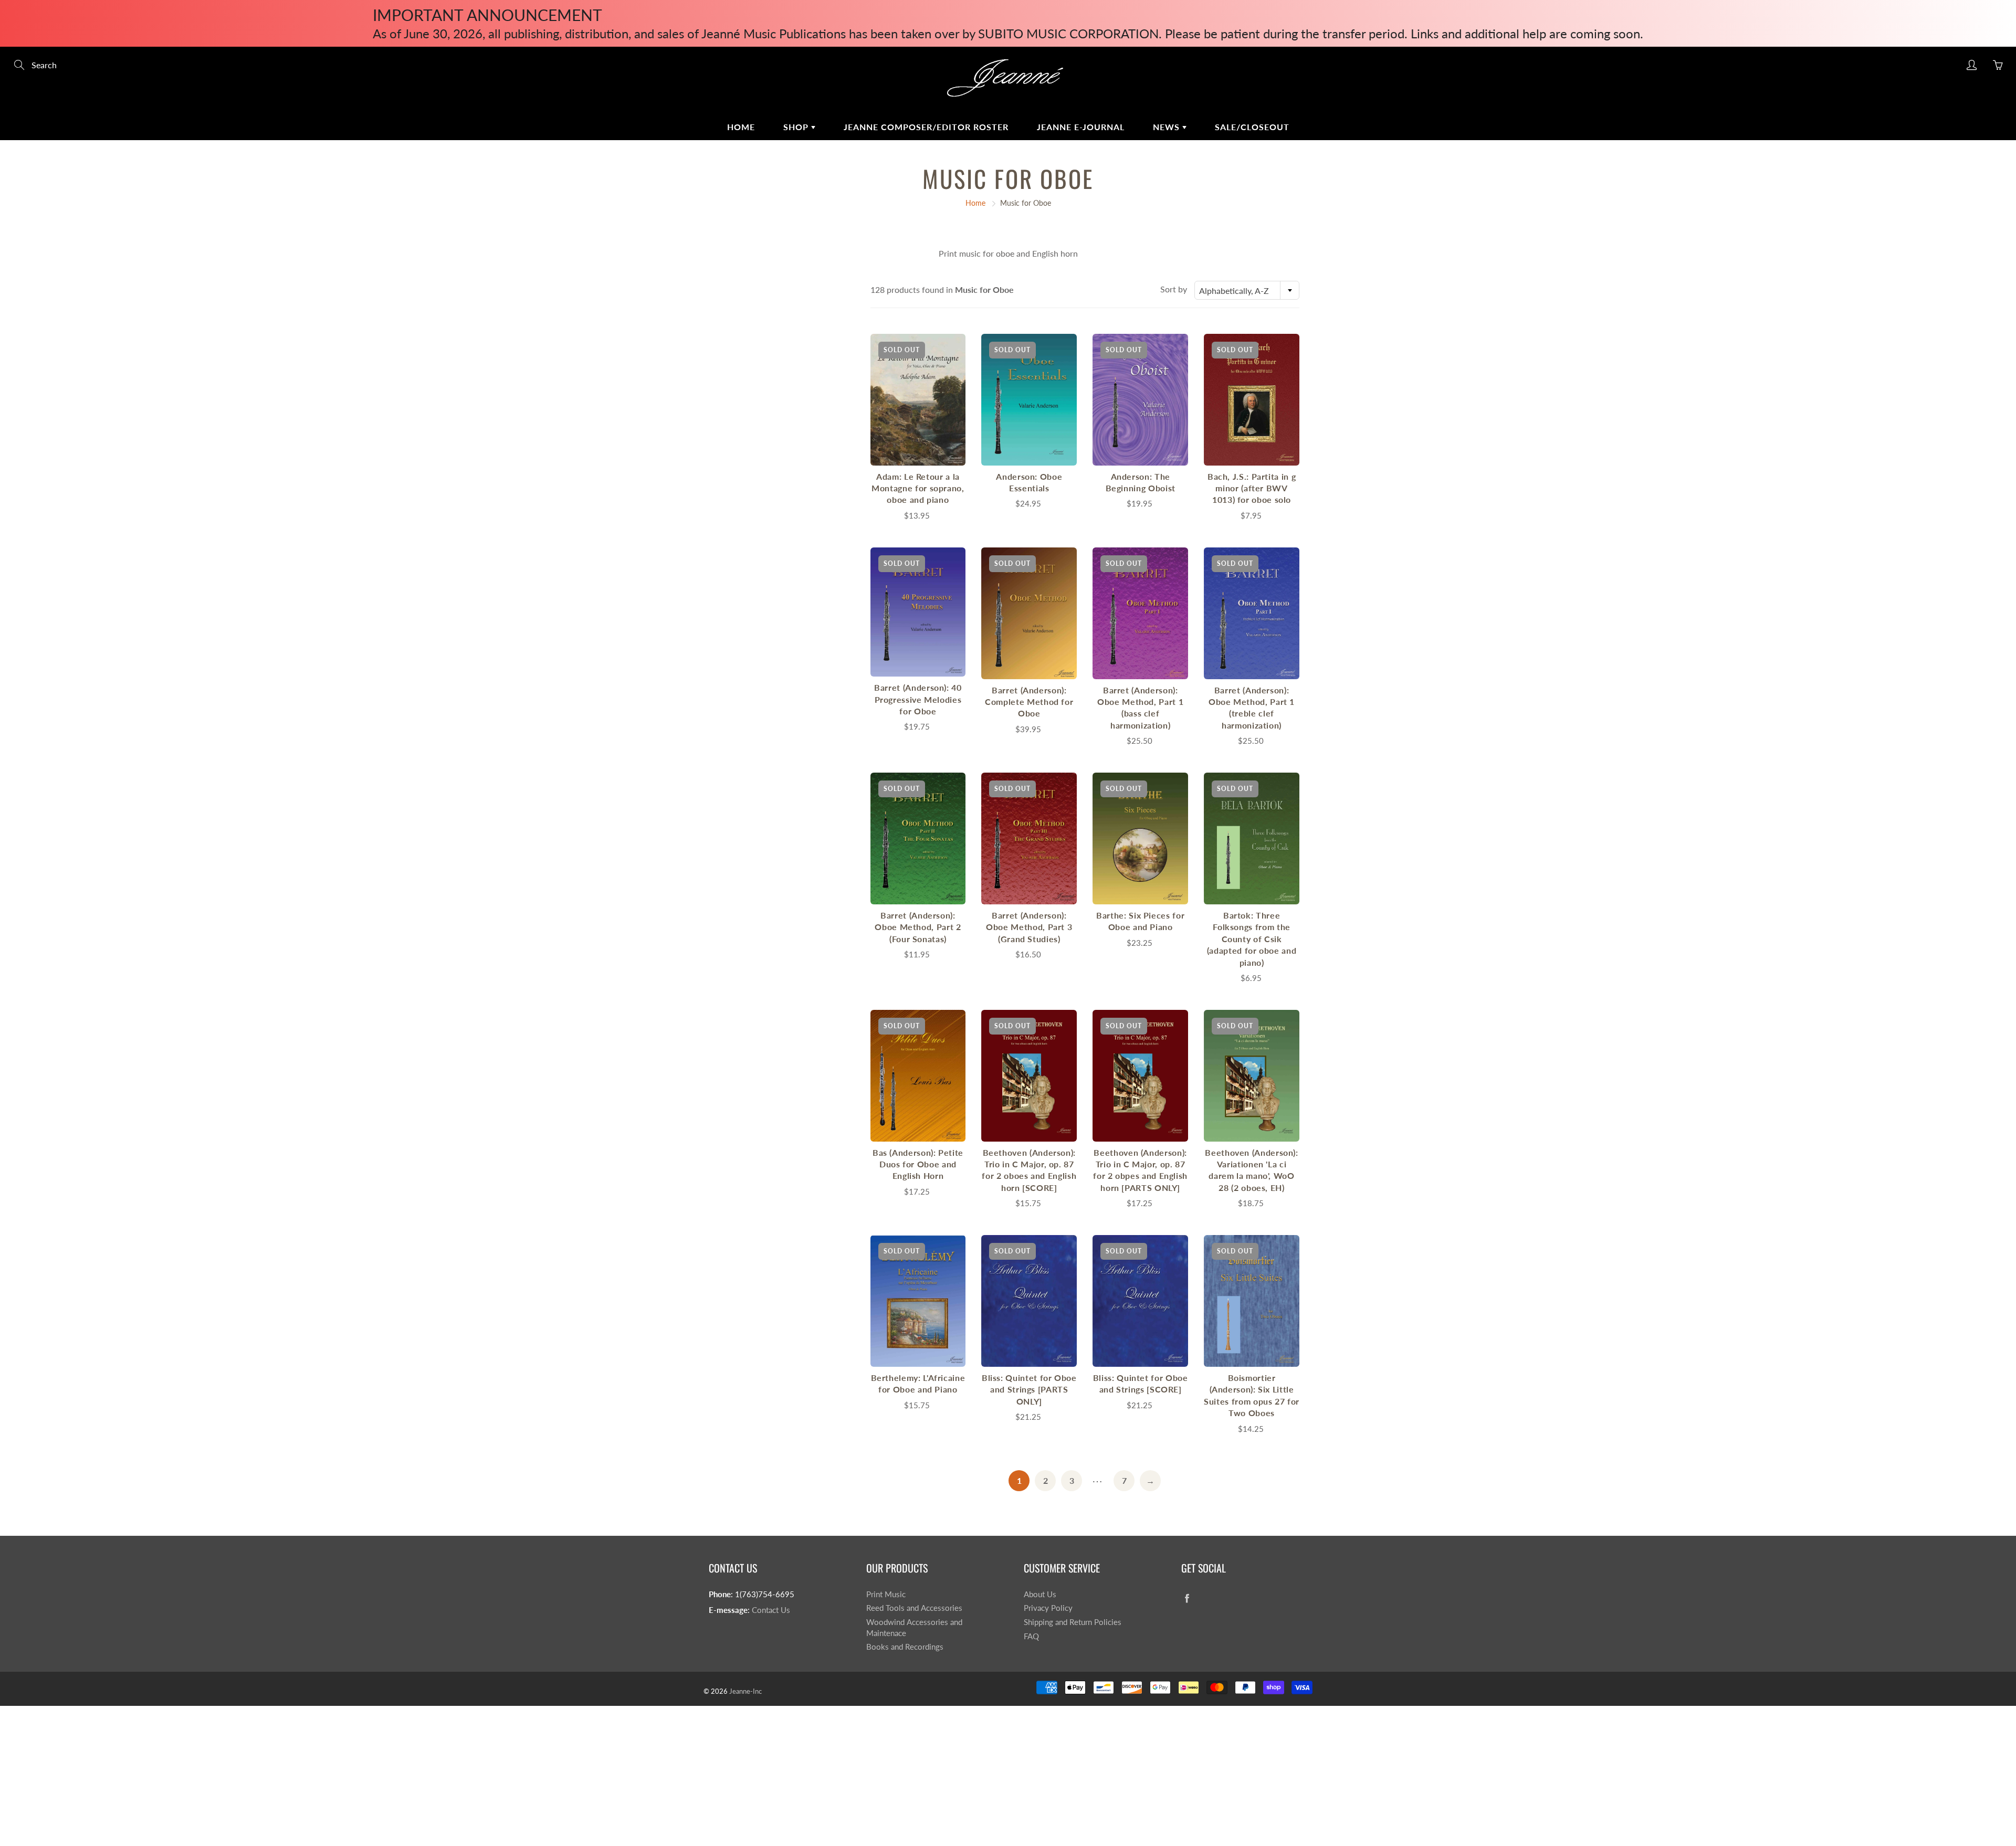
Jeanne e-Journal (1081, 127)
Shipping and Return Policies (1073, 1622)
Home (741, 127)
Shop (797, 127)
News (1168, 127)
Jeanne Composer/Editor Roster (926, 127)
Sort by (1174, 289)
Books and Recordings (905, 1647)
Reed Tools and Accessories (914, 1608)
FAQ (1031, 1636)
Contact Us (771, 1610)
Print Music (886, 1594)
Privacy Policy (1048, 1608)
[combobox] (1247, 290)
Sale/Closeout (1252, 127)
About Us (1040, 1594)
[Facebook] (1187, 1599)
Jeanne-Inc (745, 1691)
